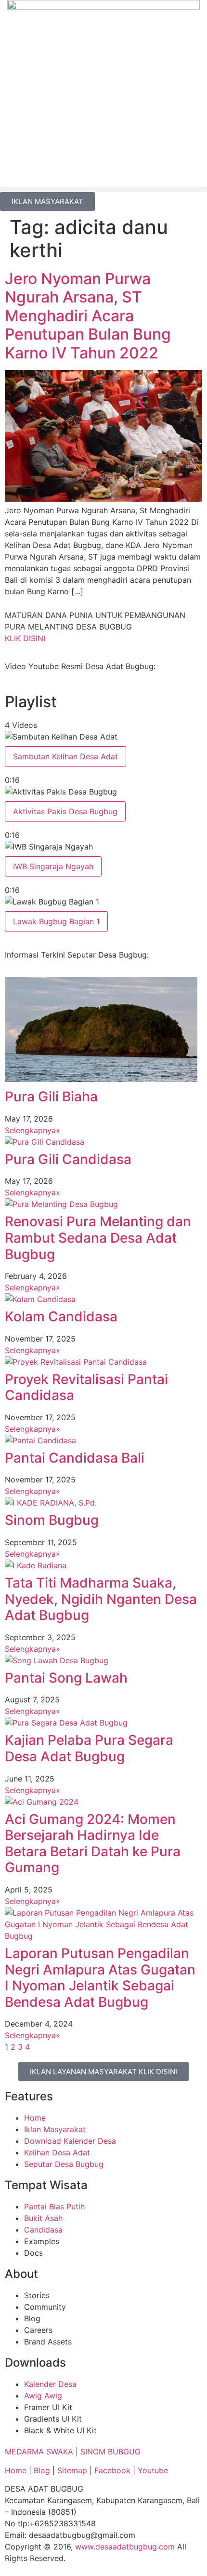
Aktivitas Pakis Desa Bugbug (65, 811)
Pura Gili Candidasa (68, 1159)
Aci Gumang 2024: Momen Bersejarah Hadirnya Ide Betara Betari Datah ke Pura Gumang (93, 1843)
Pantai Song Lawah (66, 1678)
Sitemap (72, 2470)
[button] (103, 189)
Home (16, 2470)
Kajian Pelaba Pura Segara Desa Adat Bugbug (89, 1748)
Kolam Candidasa (61, 1316)
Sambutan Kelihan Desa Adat (65, 756)
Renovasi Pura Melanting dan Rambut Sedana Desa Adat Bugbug (98, 1238)
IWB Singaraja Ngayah (53, 866)
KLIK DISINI (25, 638)
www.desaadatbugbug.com (125, 2547)
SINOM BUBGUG (110, 2452)
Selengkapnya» (32, 1130)
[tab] (103, 758)
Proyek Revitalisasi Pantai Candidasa (86, 1387)
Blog (43, 2470)
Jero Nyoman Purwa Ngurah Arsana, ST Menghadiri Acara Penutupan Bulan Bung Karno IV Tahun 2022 (88, 316)
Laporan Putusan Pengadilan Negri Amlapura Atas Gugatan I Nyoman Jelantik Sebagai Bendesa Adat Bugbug (100, 1978)
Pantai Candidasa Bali (75, 1458)
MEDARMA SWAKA (39, 2452)
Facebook (112, 2470)
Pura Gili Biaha (51, 1096)
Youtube (153, 2470)
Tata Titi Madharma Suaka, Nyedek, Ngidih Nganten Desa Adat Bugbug (101, 1599)
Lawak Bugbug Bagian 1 (56, 921)
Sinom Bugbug (52, 1520)
